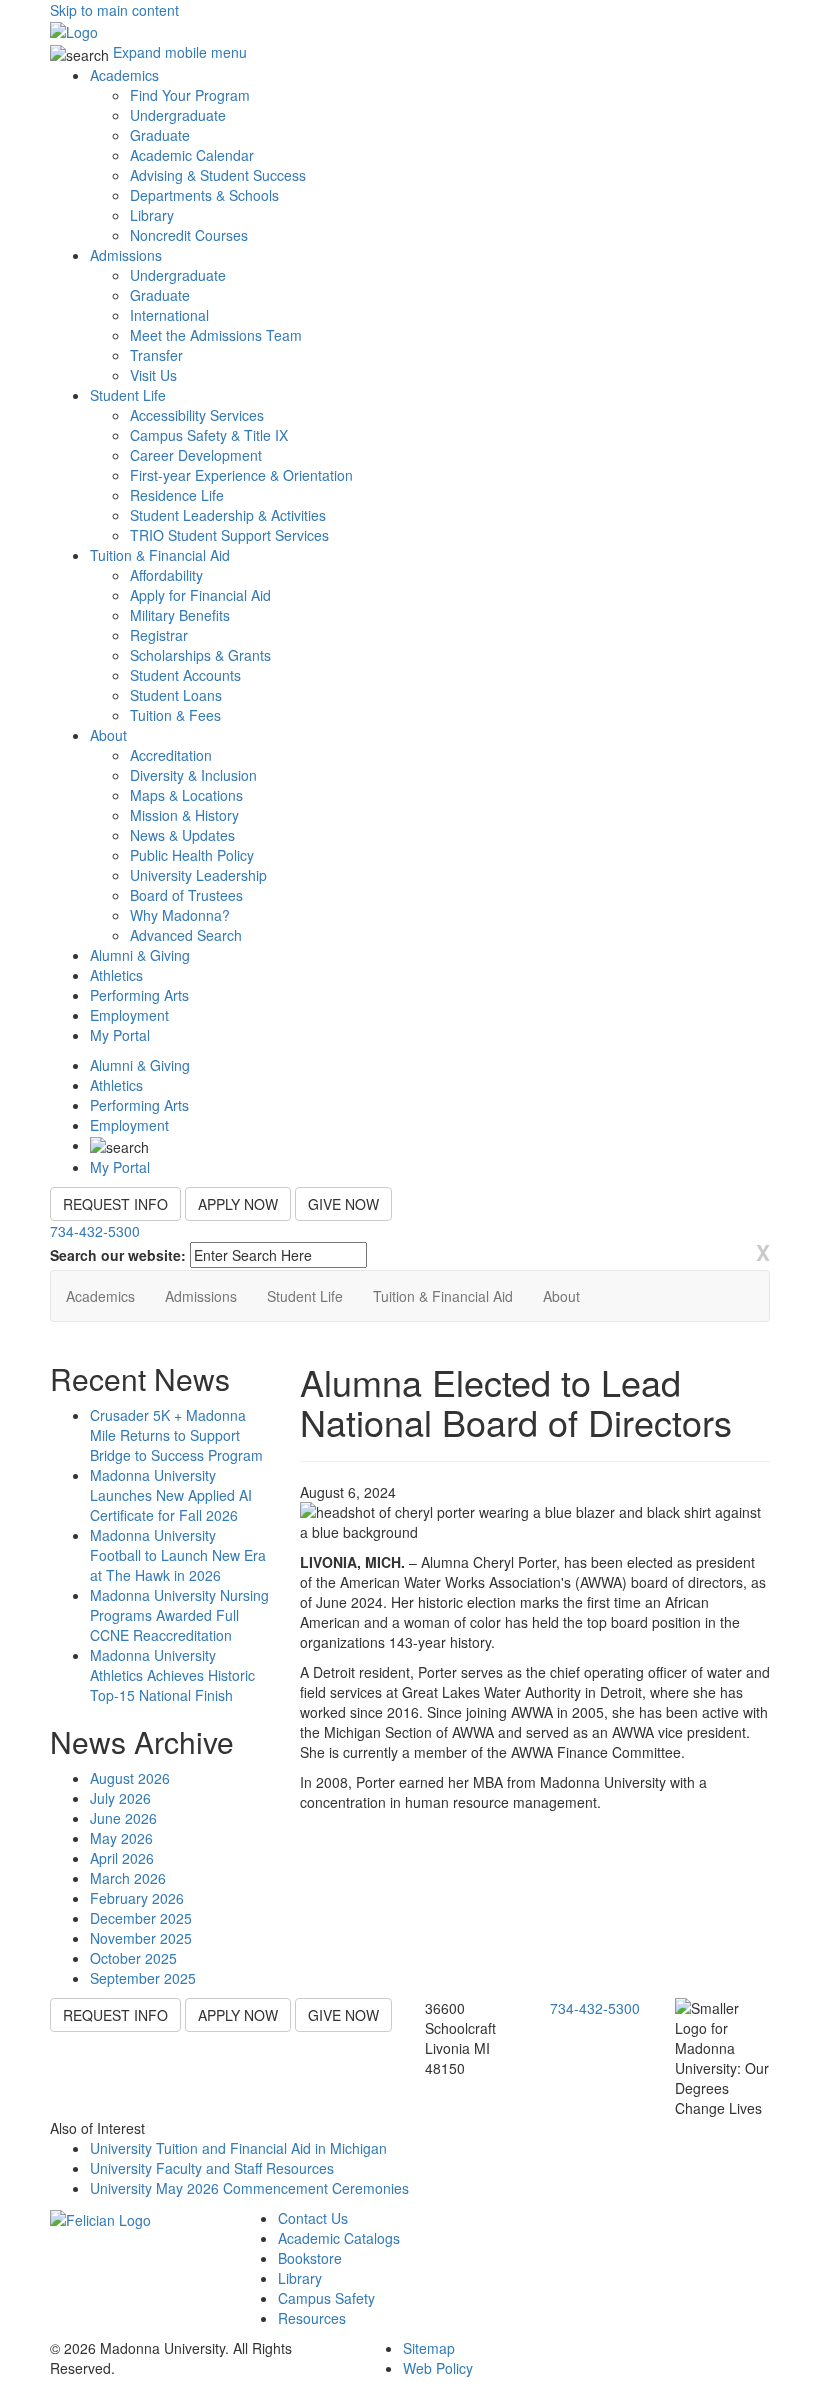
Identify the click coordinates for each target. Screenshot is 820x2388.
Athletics (116, 975)
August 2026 (130, 1778)
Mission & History (184, 815)
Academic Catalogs (339, 2238)
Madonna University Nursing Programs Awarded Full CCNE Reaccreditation (179, 1615)
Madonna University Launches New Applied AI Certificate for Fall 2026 (171, 1495)
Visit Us (153, 375)
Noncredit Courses (189, 235)
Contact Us (313, 2218)
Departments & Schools (204, 195)
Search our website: (118, 1255)
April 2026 (122, 1858)
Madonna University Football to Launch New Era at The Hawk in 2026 (178, 1555)
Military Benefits (180, 615)
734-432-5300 (95, 1231)
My (120, 1035)
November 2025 (141, 1938)
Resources (312, 2318)
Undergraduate (178, 115)
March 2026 (128, 1878)
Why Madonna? (180, 915)
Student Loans (176, 695)
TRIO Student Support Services (229, 535)
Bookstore (310, 2258)
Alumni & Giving (140, 955)
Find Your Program (190, 95)
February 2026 (137, 1898)
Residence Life (177, 495)
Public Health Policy (192, 855)
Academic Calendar (192, 155)
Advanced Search (186, 935)
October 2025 (133, 1958)
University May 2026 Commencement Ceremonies (249, 2188)
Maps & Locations (186, 795)
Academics (124, 75)
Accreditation (171, 755)
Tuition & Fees (175, 715)
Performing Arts (139, 995)
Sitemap (429, 2348)
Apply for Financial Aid (200, 595)
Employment (129, 1015)
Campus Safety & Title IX (209, 435)
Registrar (159, 635)
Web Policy (438, 2368)
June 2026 (123, 1818)
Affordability (166, 575)
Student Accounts (185, 675)
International (169, 315)
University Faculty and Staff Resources (212, 2168)
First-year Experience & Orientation (241, 475)
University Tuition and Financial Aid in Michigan (238, 2148)
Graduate (160, 135)
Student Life (128, 395)
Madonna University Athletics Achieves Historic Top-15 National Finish (172, 1675)
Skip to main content (114, 10)
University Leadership (198, 875)
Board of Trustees (186, 895)
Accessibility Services (197, 415)
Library (152, 215)
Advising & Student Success (218, 175)
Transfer (156, 355)
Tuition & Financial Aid (160, 555)
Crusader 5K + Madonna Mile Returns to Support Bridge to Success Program (176, 1435)
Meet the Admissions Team (216, 335)
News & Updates (182, 835)
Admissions (126, 255)
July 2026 (120, 1798)
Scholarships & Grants (200, 655)
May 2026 (121, 1838)
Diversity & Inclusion (193, 775)
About (108, 735)
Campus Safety (326, 2298)
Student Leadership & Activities (228, 515)
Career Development (196, 455)
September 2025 (143, 1978)
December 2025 (141, 1918)
